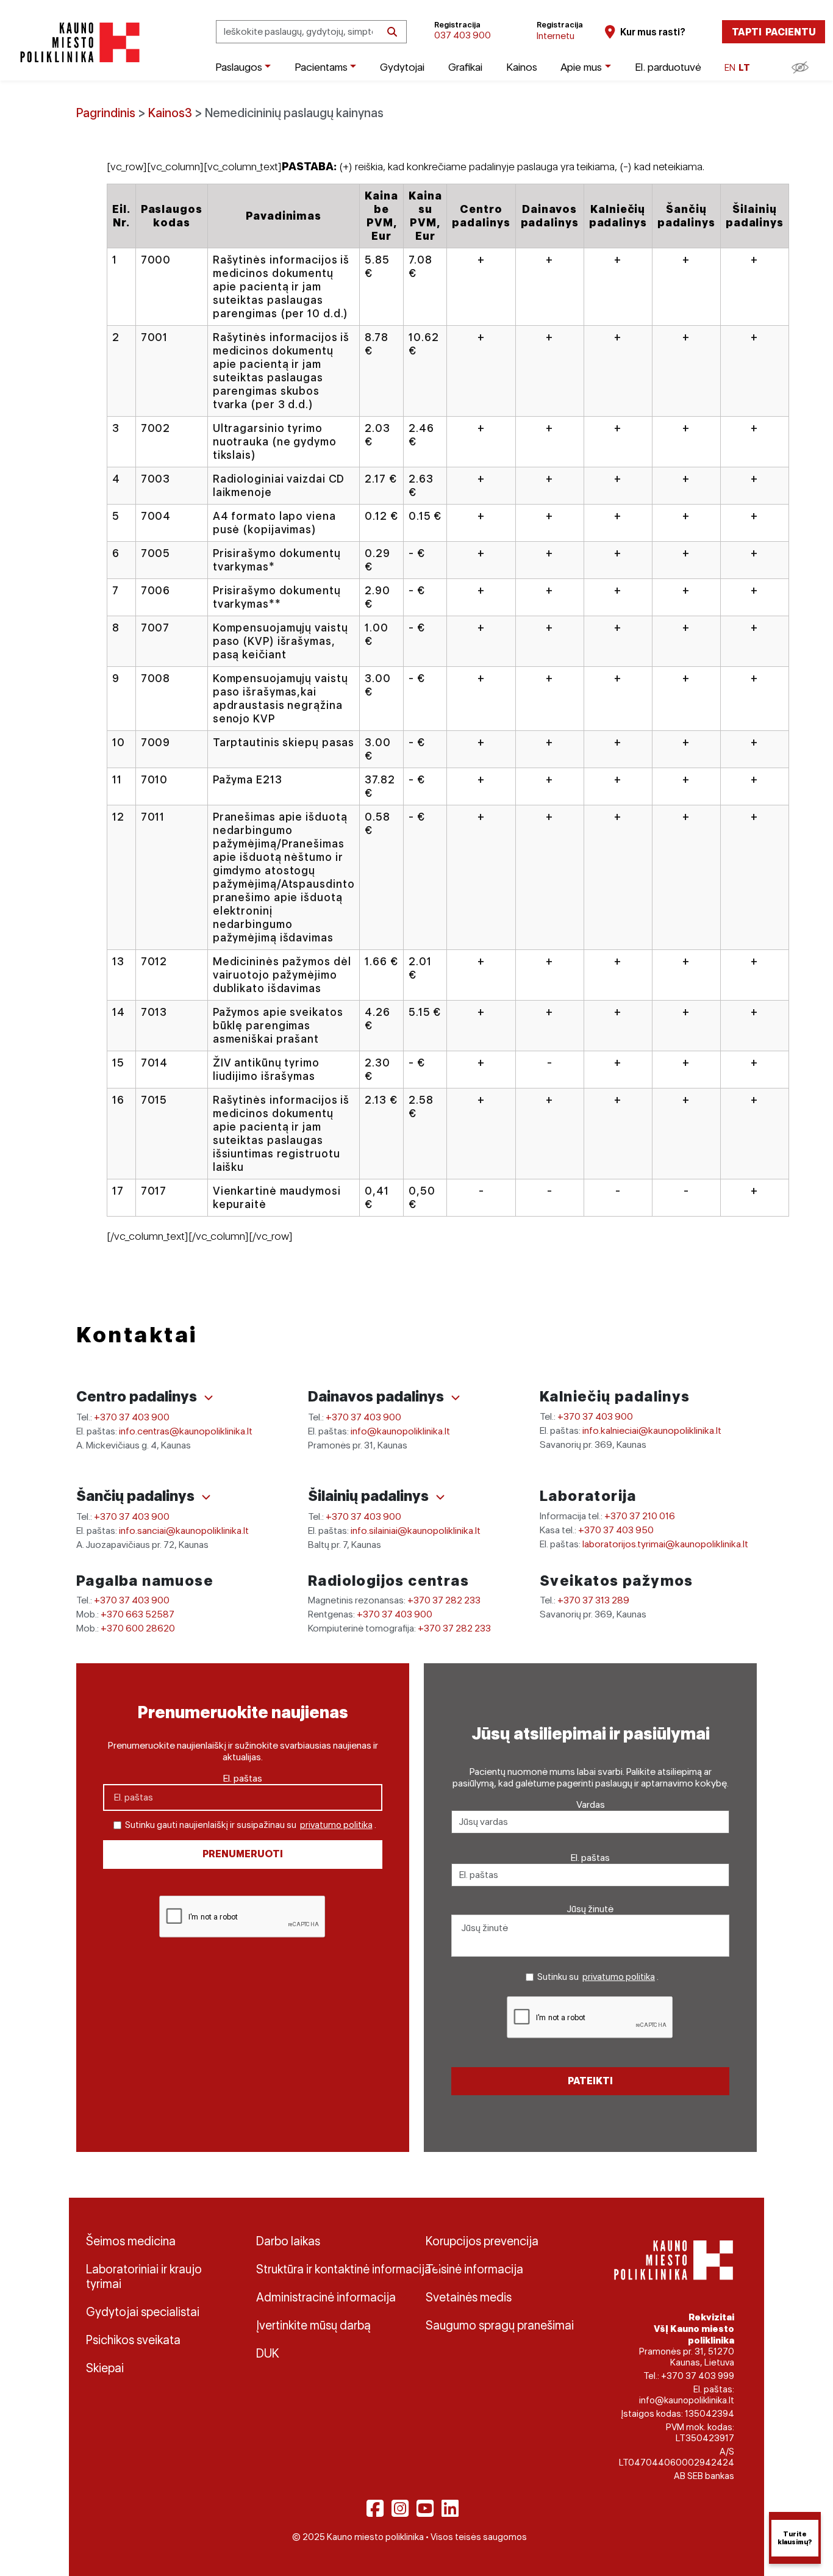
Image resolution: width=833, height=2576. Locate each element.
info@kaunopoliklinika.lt (400, 1431)
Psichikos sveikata (133, 2340)
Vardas (591, 1804)
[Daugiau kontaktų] (209, 1398)
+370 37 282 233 (444, 1600)
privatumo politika (336, 1825)
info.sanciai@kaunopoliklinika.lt (184, 1531)
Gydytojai (402, 67)
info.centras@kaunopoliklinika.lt (186, 1431)
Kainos (522, 67)
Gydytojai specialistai (143, 2312)
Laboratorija (588, 1496)
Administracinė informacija (326, 2297)
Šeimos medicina (131, 2241)
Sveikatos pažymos (617, 1581)
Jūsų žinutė (590, 1909)
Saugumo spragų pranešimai (500, 2325)
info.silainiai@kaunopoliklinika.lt (416, 1531)
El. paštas (243, 1778)
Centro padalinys (138, 1396)
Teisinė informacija (474, 2269)
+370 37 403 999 (698, 2376)
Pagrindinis (106, 113)
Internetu (556, 36)
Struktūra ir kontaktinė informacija (332, 2269)
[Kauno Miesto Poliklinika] (78, 42)
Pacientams (321, 67)
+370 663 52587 (138, 1614)
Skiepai (105, 2368)
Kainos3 (170, 113)
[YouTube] (425, 2508)
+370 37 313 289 (593, 1600)
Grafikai (465, 67)
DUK (268, 2353)
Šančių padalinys (137, 1496)
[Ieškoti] (392, 32)
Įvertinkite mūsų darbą (313, 2325)
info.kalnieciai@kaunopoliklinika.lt (652, 1430)
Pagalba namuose (145, 1581)
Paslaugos (239, 67)
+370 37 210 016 (640, 1516)
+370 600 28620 (138, 1628)
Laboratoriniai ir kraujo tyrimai (144, 2276)
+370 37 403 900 (132, 1417)
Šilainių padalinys (370, 1496)
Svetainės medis (469, 2297)
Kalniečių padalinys (615, 1396)
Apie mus (581, 67)
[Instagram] (400, 2508)
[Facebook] (375, 2508)
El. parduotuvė (668, 67)
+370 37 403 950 (616, 1530)
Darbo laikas (288, 2241)
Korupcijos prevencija (482, 2241)
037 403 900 (463, 35)
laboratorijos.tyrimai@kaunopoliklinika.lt (665, 1544)
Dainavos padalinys (377, 1396)
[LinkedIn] (450, 2508)
